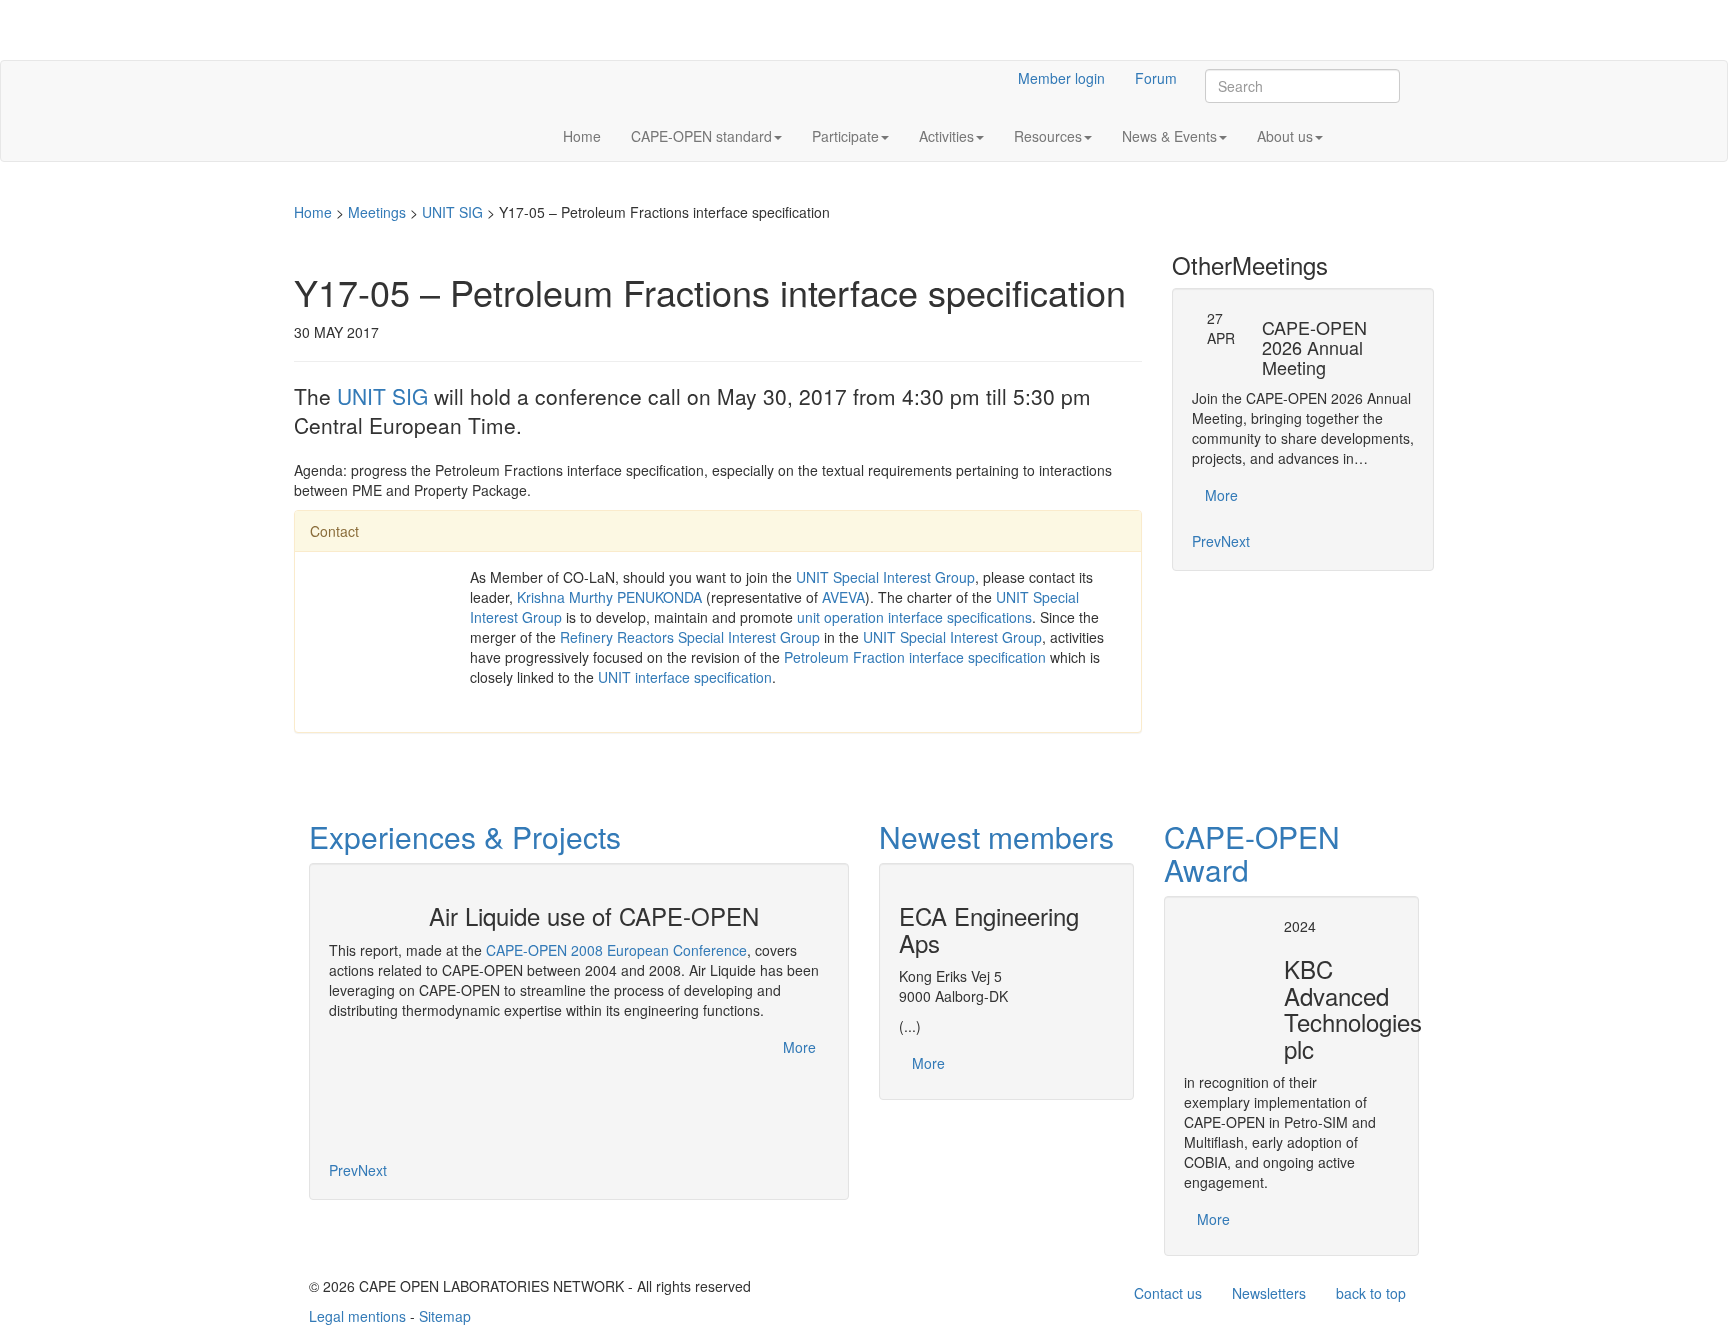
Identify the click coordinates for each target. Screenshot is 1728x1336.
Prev (1206, 541)
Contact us (1168, 1293)
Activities (946, 136)
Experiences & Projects (465, 836)
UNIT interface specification (685, 677)
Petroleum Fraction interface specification (915, 657)
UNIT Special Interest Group (885, 577)
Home (582, 136)
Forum (1156, 78)
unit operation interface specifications (914, 617)
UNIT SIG (452, 212)
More (1221, 495)
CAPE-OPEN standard (701, 136)
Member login (1061, 78)
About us (1285, 136)
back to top (1371, 1293)
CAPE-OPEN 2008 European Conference (616, 950)
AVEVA (843, 597)
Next (1235, 541)
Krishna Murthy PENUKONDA (609, 597)
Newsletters (1269, 1293)
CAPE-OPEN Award (1252, 853)
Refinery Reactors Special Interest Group (690, 637)
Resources (1048, 136)
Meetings (377, 212)
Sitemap (445, 1316)
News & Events (1169, 136)
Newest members (996, 836)
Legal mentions (357, 1316)
